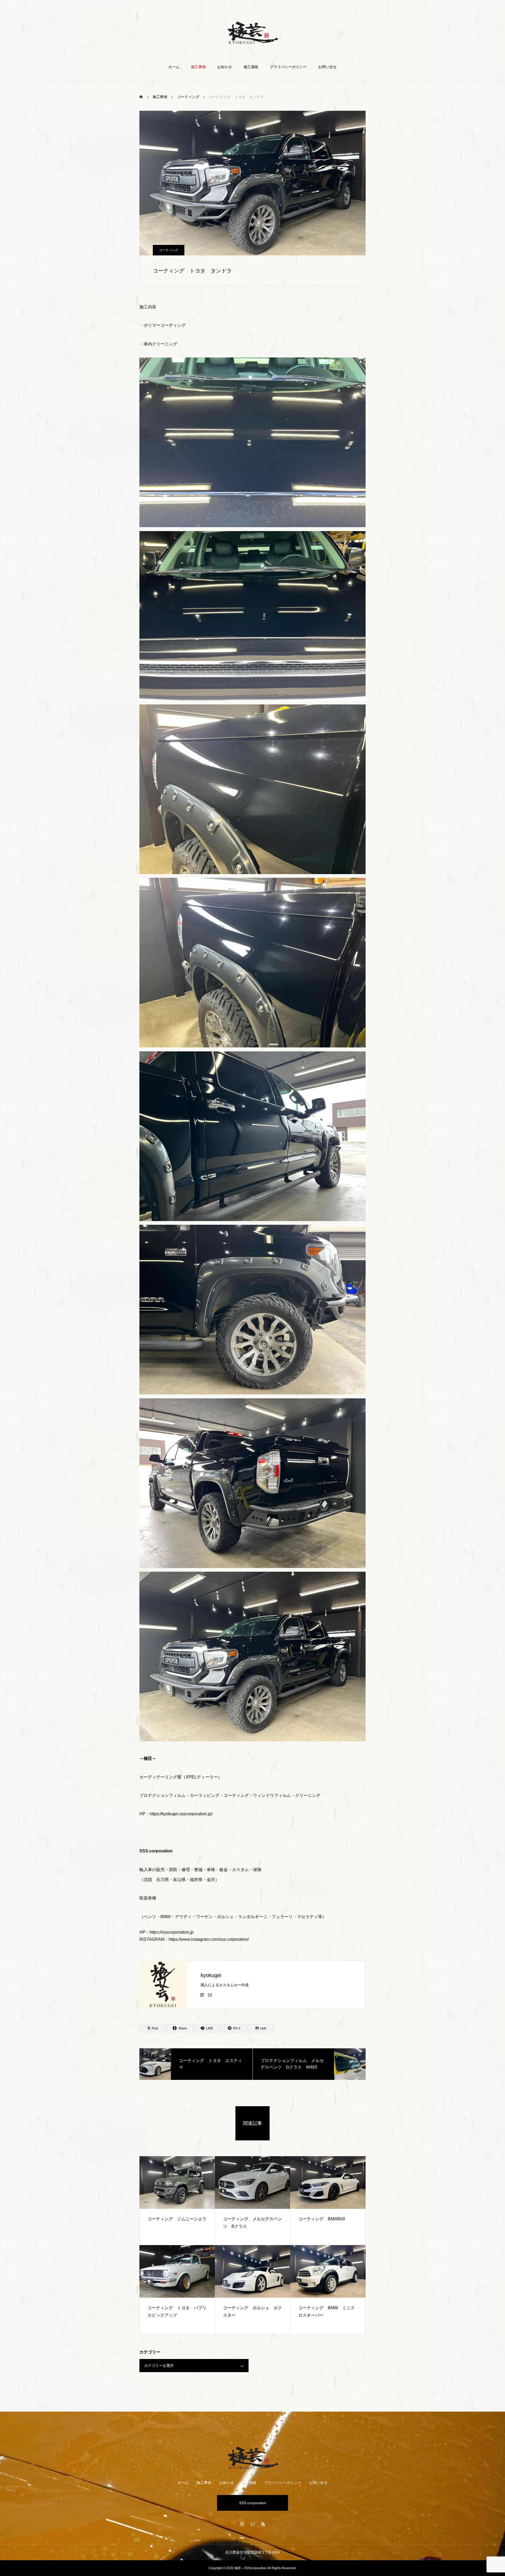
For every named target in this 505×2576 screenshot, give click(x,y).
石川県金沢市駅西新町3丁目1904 (252, 2552)
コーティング (169, 250)
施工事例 (198, 67)
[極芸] (253, 32)
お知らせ (225, 67)
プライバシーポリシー (288, 67)
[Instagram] (202, 1995)
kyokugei (211, 1975)
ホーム (174, 67)
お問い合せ (327, 67)
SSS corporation (253, 2503)
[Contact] (210, 1995)
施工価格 (251, 67)
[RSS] (263, 2524)
